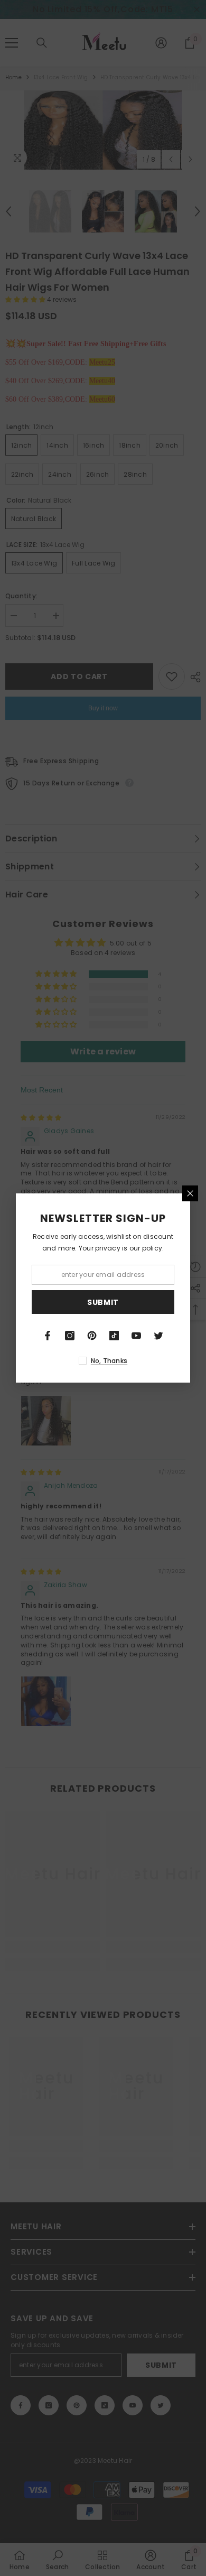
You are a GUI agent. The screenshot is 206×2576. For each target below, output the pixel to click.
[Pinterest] (92, 1336)
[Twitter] (158, 1336)
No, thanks (109, 1361)
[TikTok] (114, 1336)
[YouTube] (136, 1336)
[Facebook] (48, 1336)
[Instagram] (70, 1336)
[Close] (190, 1193)
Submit (103, 1302)
